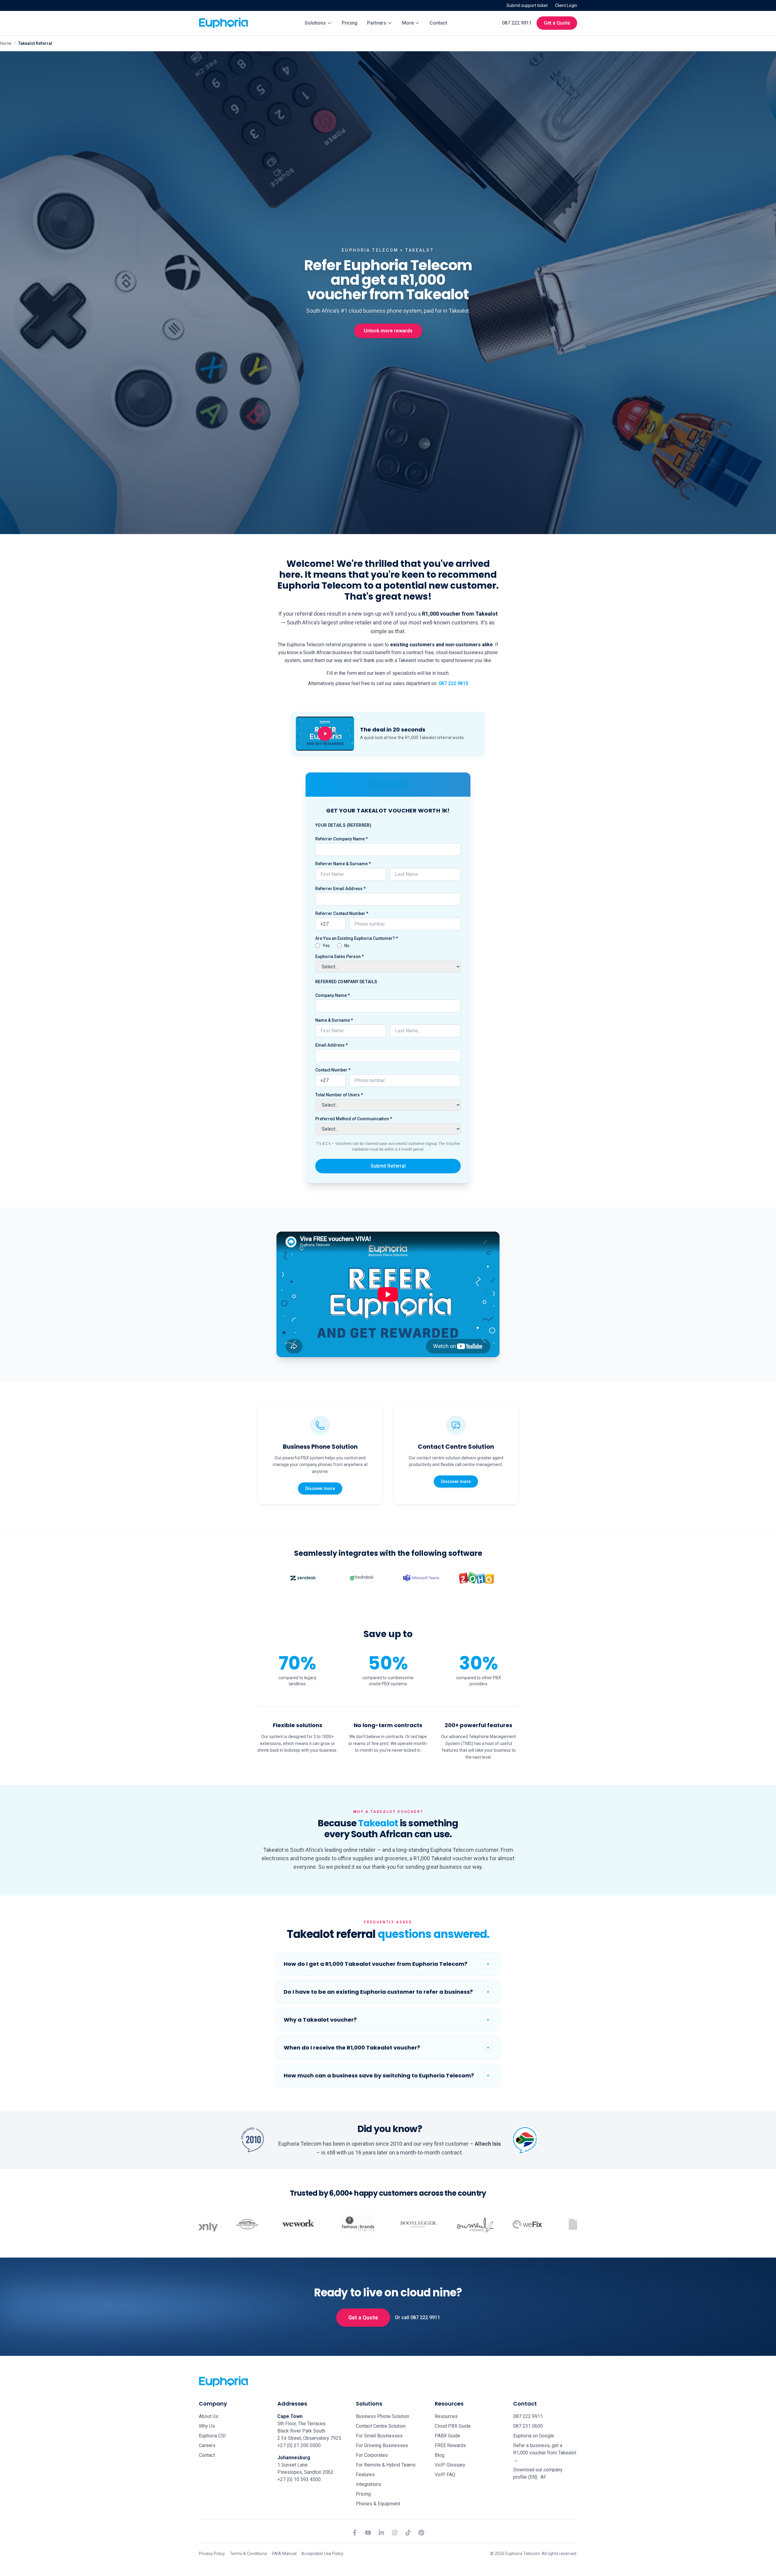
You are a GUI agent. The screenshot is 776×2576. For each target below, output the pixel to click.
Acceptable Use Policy (322, 2554)
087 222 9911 (517, 23)
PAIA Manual (284, 2554)
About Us (209, 2416)
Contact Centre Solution (381, 2426)
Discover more (320, 1488)
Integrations (369, 2484)
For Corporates (372, 2455)
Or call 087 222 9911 (418, 2317)
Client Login (566, 5)
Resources (446, 2416)
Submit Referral (388, 1166)
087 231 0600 (528, 2426)
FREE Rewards (450, 2445)
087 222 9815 (453, 683)
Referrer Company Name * (341, 839)
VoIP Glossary (450, 2465)
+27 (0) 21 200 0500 (299, 2445)
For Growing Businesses (382, 2445)
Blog (440, 2455)
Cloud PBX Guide (453, 2426)
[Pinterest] (421, 2533)
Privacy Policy (212, 2554)
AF (543, 2477)
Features (365, 2475)
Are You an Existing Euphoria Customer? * (357, 938)
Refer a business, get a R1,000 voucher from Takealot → (545, 2453)
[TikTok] (408, 2533)
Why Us (207, 2426)
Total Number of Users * (339, 1095)
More (408, 23)
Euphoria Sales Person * (339, 957)
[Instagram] (395, 2533)
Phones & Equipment (378, 2504)
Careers (207, 2445)
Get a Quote (557, 23)
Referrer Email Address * (340, 889)
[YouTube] (368, 2533)
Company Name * (333, 995)
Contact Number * (333, 1070)
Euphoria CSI (212, 2436)
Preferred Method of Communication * (354, 1119)
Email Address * (331, 1045)
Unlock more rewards (388, 331)
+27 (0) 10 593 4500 (299, 2479)
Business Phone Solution (383, 2416)
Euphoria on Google (534, 2436)
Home (6, 43)
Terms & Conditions (248, 2554)
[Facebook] (355, 2533)
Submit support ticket (527, 5)
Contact (438, 23)
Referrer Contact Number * (342, 913)
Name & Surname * (334, 1020)
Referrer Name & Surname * (343, 864)
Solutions (315, 23)
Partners (377, 23)
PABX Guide (447, 2436)
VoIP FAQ (445, 2475)
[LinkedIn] (381, 2533)
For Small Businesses (379, 2436)
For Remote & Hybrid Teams (386, 2465)
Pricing (350, 23)
